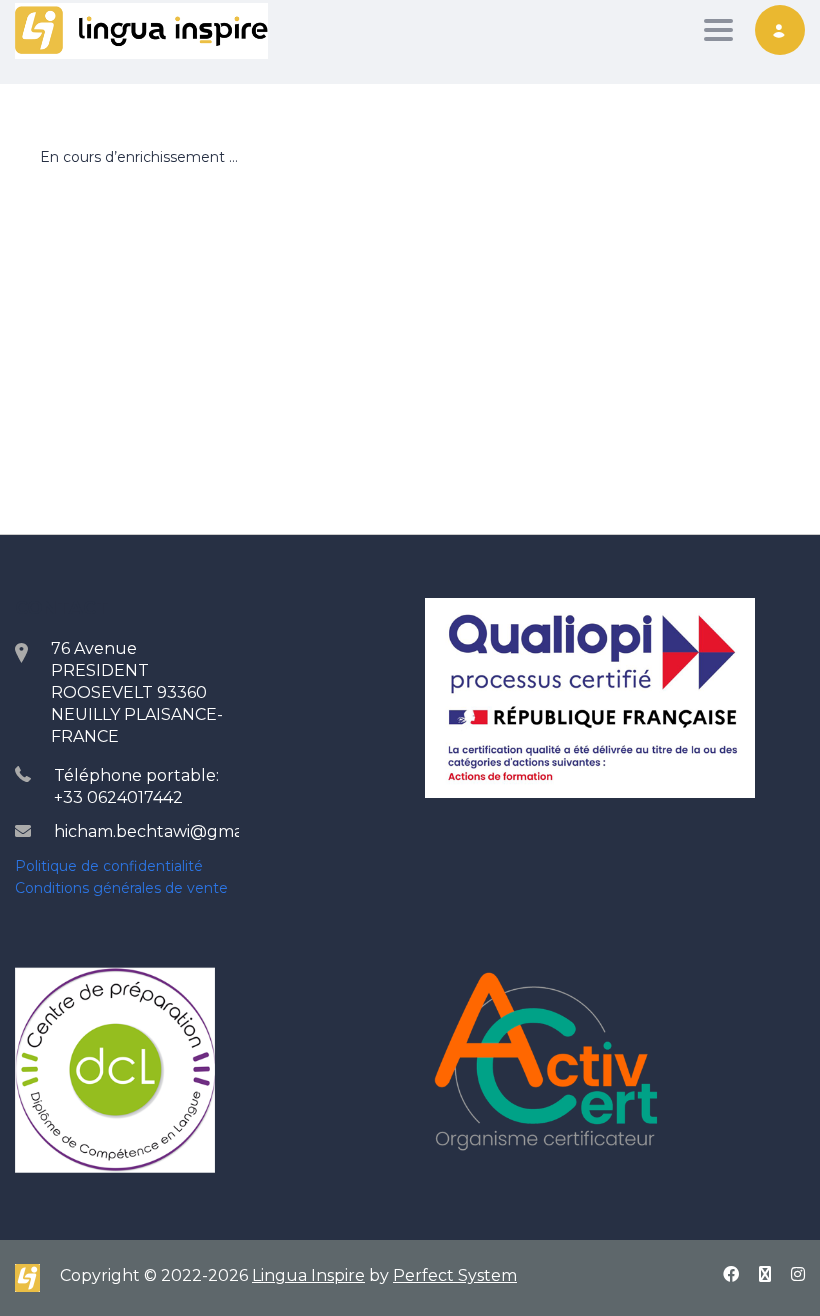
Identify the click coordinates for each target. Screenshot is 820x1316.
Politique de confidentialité (109, 866)
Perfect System (455, 1275)
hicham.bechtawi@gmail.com (171, 831)
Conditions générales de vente (121, 888)
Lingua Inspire (308, 1275)
